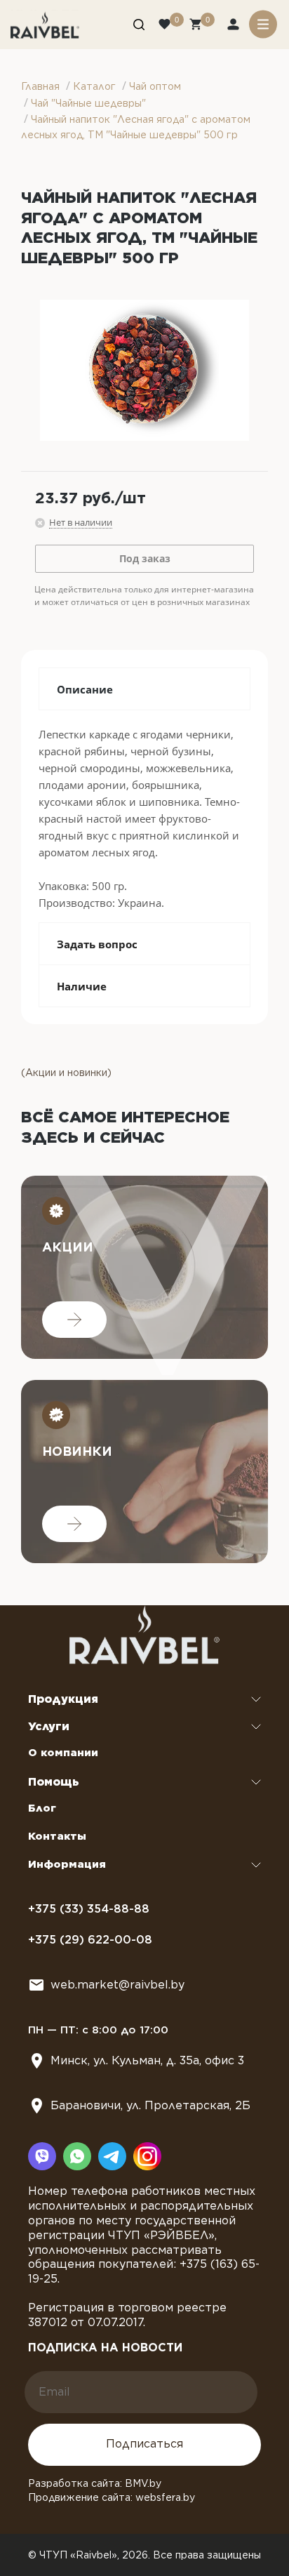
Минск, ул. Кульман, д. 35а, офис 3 (147, 2060)
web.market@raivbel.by (117, 1985)
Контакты (57, 1836)
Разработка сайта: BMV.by (95, 2483)
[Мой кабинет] (235, 26)
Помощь (54, 1782)
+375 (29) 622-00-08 (90, 1940)
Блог (42, 1808)
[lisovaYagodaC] (144, 370)
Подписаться (144, 2444)
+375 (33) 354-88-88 (89, 1909)
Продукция (63, 1699)
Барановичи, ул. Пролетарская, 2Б (150, 2105)
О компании (63, 1753)
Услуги (49, 1726)
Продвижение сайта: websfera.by (112, 2497)
